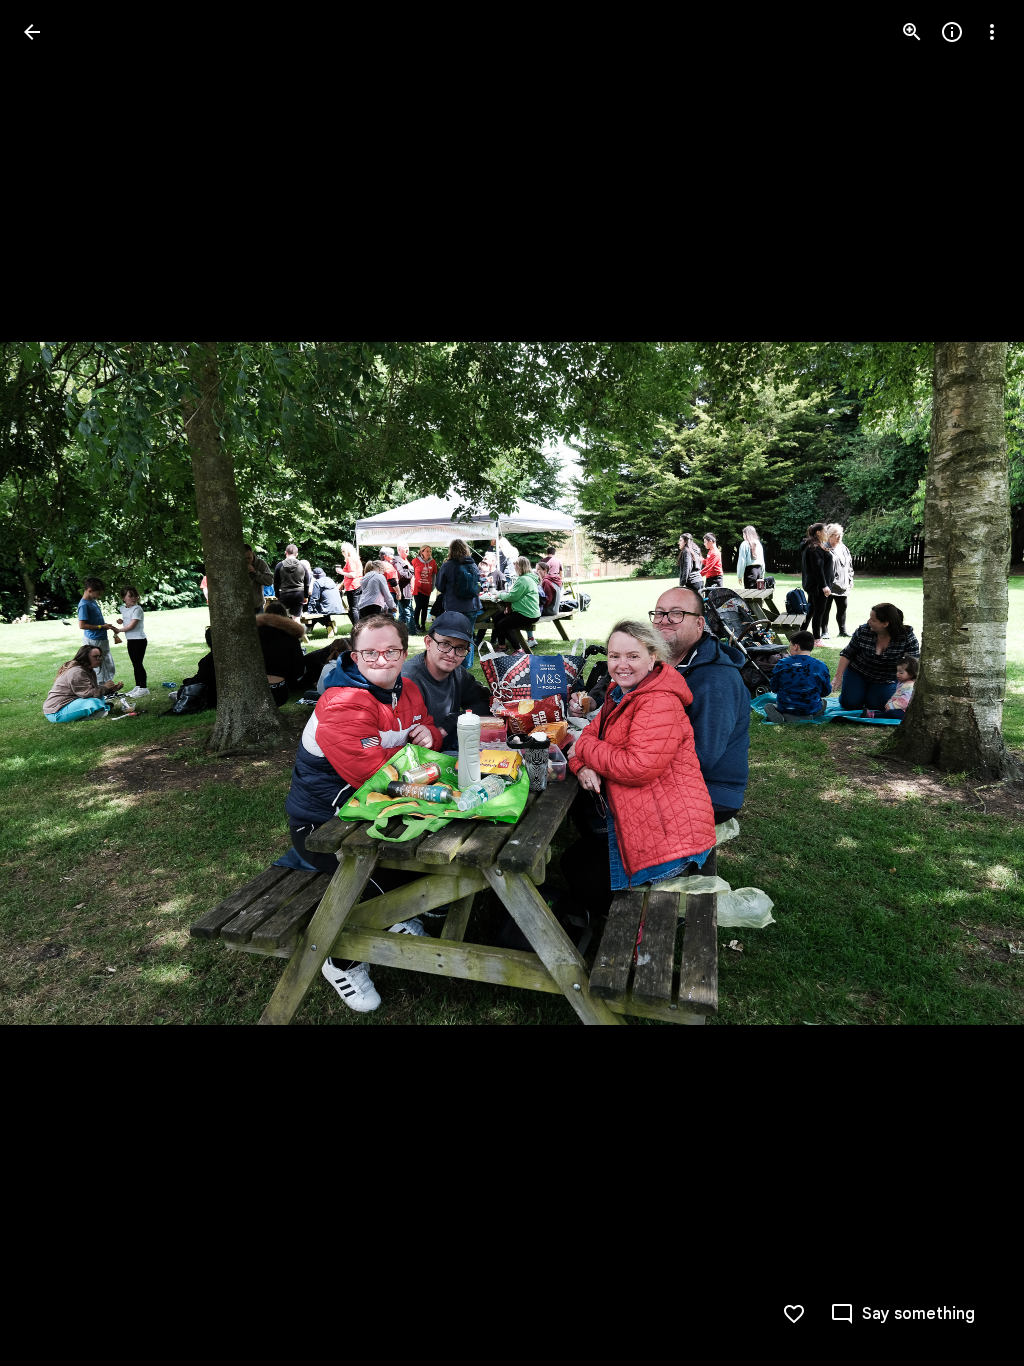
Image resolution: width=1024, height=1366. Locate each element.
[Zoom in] (912, 32)
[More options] (992, 32)
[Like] (794, 1314)
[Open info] (952, 32)
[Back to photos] (32, 32)
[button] (56, 683)
